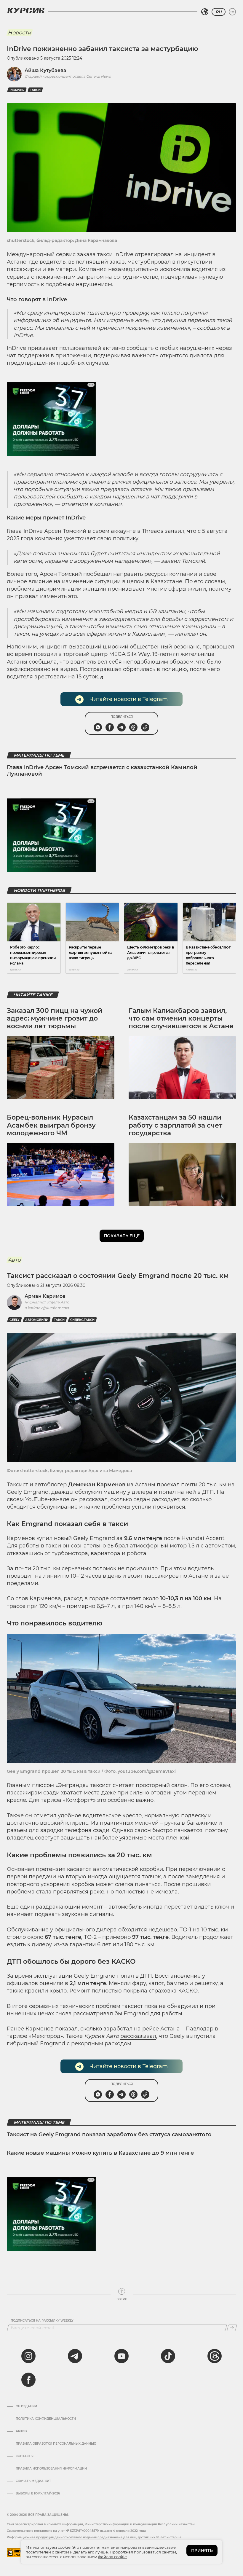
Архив (21, 2431)
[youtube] (121, 2356)
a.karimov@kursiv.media (47, 1308)
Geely (15, 1320)
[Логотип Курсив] (26, 10)
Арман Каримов (45, 1296)
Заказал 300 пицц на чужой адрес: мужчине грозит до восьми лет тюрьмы (55, 1018)
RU (219, 12)
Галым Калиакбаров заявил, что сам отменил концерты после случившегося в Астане (181, 1018)
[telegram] (75, 2356)
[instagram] (28, 2356)
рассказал (93, 1499)
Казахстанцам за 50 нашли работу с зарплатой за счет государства (175, 1125)
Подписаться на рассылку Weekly (42, 2321)
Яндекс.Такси (82, 1320)
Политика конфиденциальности (46, 2419)
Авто (14, 1260)
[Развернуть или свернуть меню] (232, 12)
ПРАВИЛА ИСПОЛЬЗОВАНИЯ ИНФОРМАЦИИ (51, 2469)
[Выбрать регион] (205, 12)
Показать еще (122, 1236)
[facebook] (28, 2380)
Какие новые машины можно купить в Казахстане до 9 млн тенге (100, 2153)
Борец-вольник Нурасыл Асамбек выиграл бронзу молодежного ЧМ (51, 1125)
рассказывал (138, 2036)
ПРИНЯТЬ (202, 2551)
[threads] (215, 2356)
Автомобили (37, 1320)
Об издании (26, 2406)
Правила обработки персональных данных (56, 2444)
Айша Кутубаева (45, 70)
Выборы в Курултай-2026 (38, 2494)
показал (66, 2029)
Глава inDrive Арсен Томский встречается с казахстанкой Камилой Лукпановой (102, 771)
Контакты (25, 2456)
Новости (19, 33)
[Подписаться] (232, 2328)
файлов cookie (112, 2557)
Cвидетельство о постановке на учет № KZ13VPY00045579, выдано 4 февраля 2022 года (76, 2531)
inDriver (17, 90)
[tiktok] (168, 2356)
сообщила (43, 662)
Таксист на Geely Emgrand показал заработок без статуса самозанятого (109, 2135)
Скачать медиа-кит (33, 2481)
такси (35, 90)
